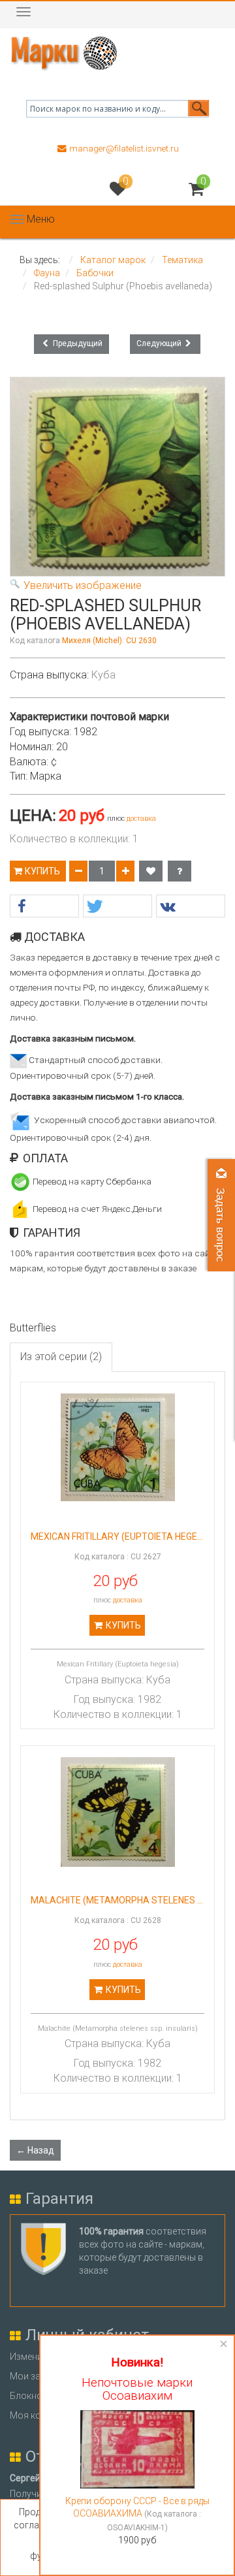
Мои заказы (36, 2376)
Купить (43, 871)
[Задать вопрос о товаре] (180, 871)
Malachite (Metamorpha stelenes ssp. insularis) (117, 1900)
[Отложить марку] (151, 871)
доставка (141, 819)
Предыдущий (77, 343)
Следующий (160, 343)
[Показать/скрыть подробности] (196, 189)
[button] (44, 907)
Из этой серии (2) (61, 1357)
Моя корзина (38, 2415)
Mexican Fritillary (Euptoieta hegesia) (117, 1537)
